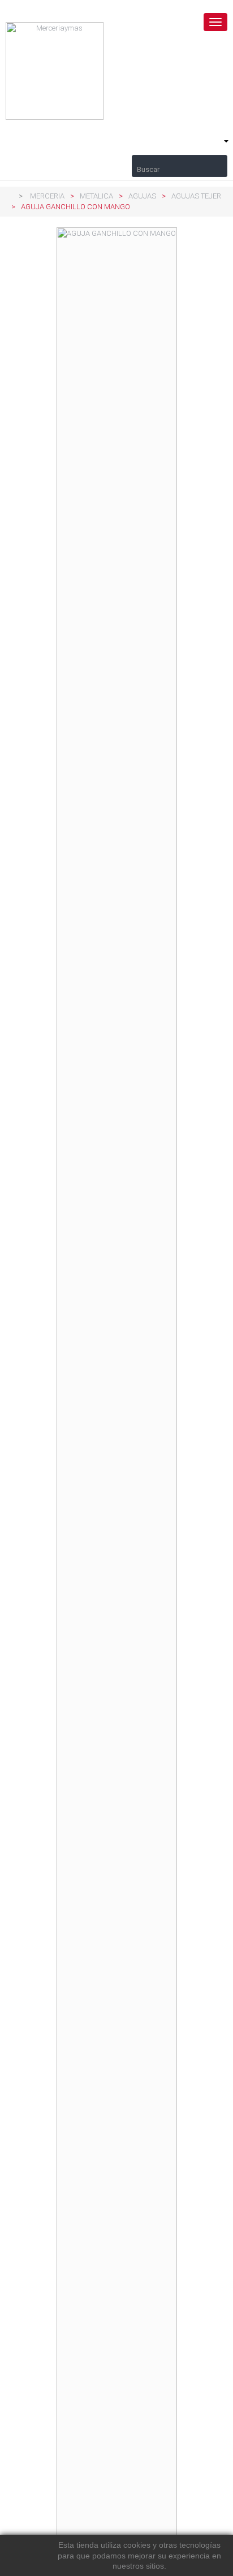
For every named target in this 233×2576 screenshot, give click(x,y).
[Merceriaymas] (116, 71)
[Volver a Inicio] (8, 196)
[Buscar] (180, 161)
